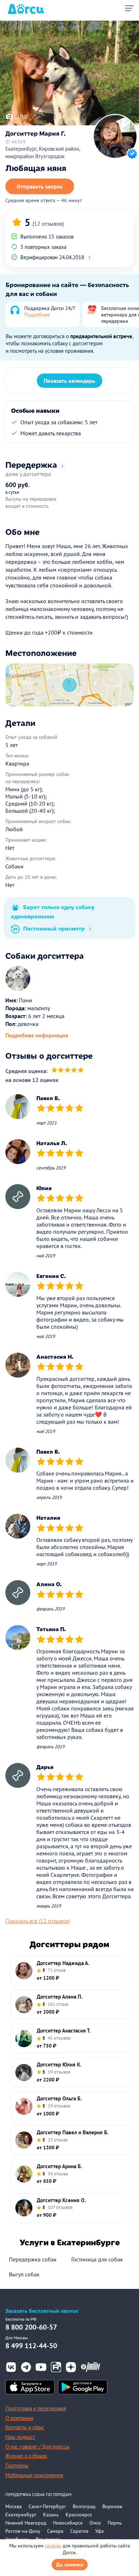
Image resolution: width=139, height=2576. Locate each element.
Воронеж (112, 2506)
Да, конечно (70, 2565)
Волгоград (84, 2506)
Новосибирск (68, 2523)
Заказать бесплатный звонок (42, 2311)
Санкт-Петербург (47, 2506)
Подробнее (37, 315)
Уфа (99, 2531)
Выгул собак (24, 2274)
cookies (53, 2546)
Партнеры (17, 2465)
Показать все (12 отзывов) (38, 1921)
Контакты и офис (25, 2427)
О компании (19, 2418)
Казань (51, 2515)
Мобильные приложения (34, 2475)
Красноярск (79, 2515)
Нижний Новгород (26, 2523)
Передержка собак (33, 2259)
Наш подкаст (20, 2437)
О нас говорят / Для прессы (37, 2447)
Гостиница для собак (97, 2259)
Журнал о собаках (26, 2456)
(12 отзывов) (48, 224)
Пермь (115, 2523)
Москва (14, 2506)
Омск (95, 2523)
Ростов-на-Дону (23, 2531)
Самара (55, 2531)
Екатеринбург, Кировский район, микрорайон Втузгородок (43, 152)
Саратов (79, 2531)
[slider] (68, 1071)
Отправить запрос (40, 186)
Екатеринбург (21, 2515)
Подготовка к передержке (36, 2408)
